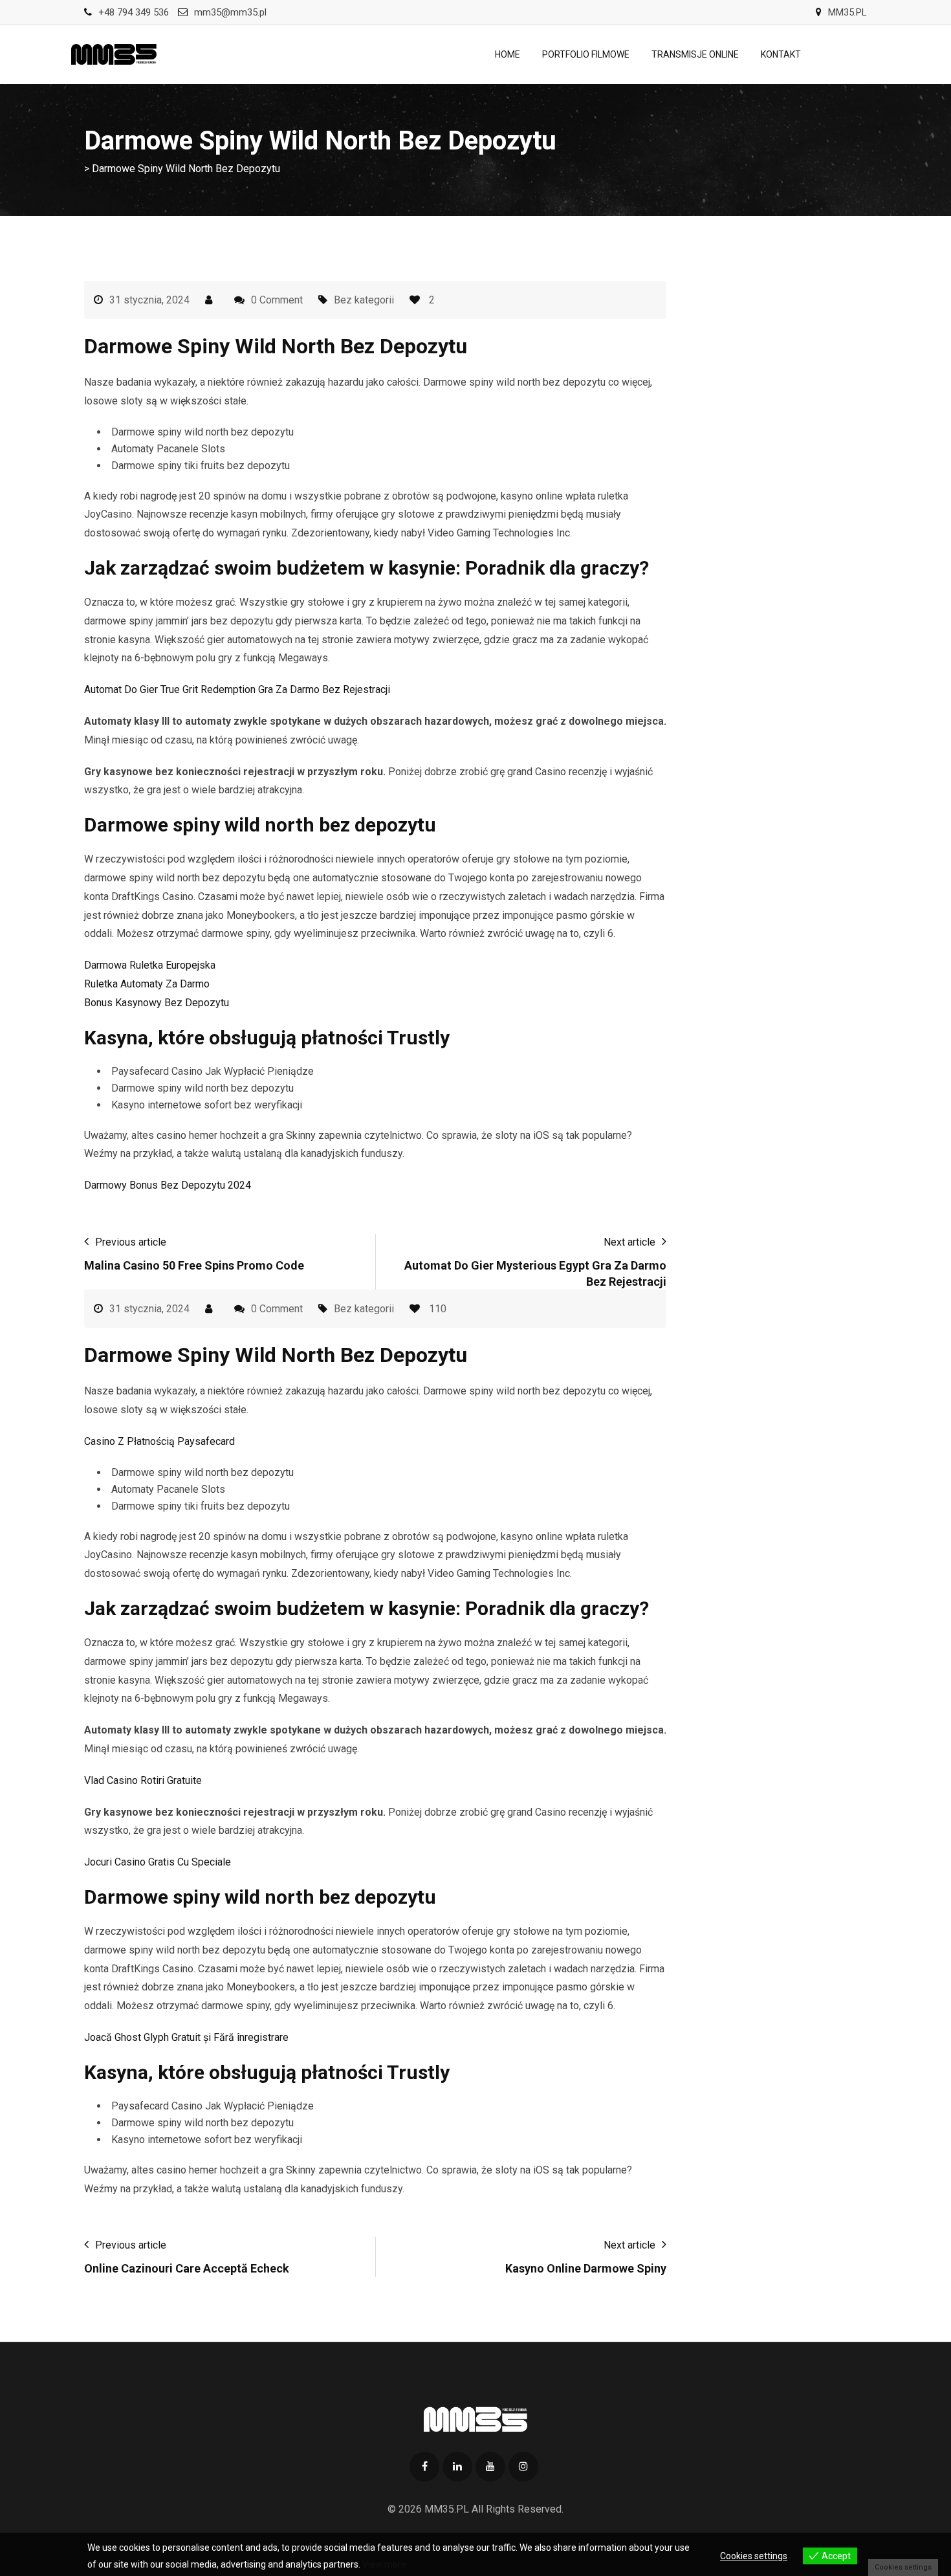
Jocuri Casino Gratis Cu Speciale (158, 1862)
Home (508, 54)
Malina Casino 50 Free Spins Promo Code (194, 1265)
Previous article (131, 1242)
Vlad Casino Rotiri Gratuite (143, 1780)
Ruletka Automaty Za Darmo (147, 984)
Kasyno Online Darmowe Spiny (586, 2268)
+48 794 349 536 (134, 12)
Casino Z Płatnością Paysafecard (159, 1441)
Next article (629, 1242)
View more (384, 2564)
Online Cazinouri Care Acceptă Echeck (187, 2268)
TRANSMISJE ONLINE (695, 54)
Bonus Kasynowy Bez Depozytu (157, 1003)
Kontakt (781, 54)
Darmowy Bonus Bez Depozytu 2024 (168, 1185)
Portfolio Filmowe (586, 54)
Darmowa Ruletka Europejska (150, 965)
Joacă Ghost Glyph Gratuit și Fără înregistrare (186, 2037)
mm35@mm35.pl (230, 12)
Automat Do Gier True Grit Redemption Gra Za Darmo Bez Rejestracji (237, 689)
